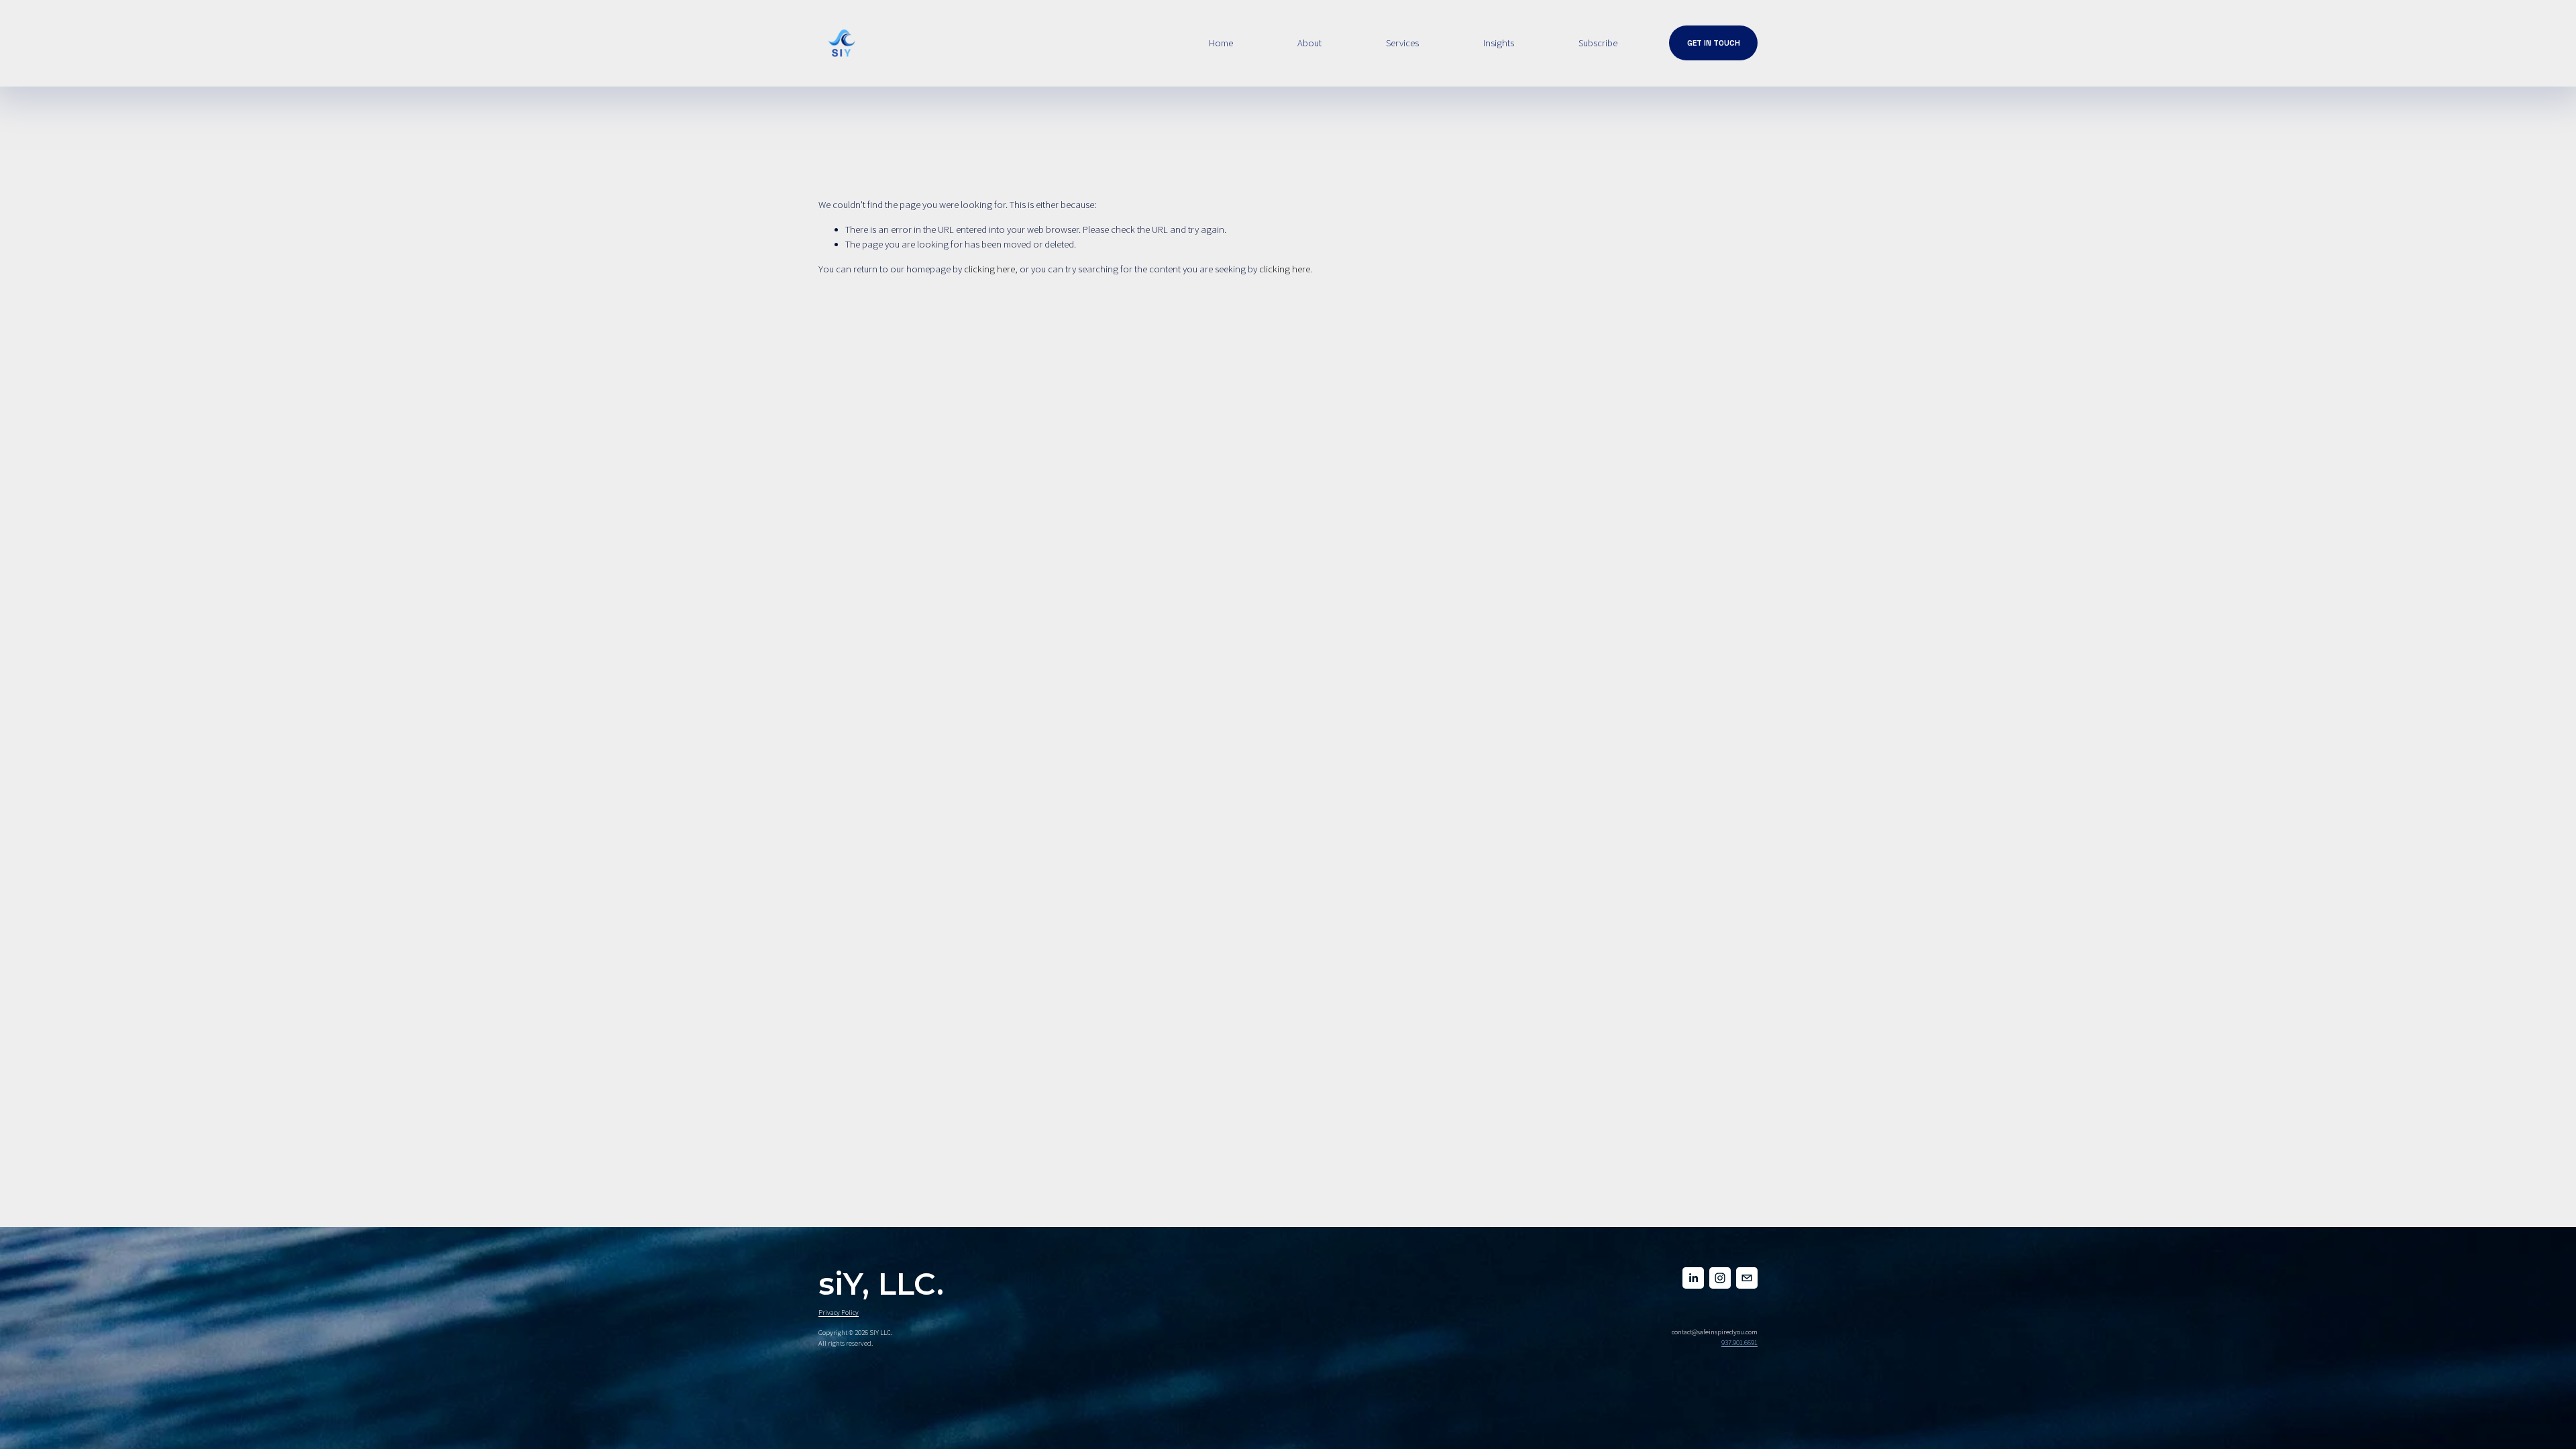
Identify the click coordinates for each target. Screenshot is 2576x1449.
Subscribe (1598, 43)
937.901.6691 (1739, 1343)
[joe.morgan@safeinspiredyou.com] (1747, 1278)
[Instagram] (1720, 1278)
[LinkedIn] (1693, 1278)
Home (1221, 43)
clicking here (989, 269)
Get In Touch (1714, 43)
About (1309, 43)
